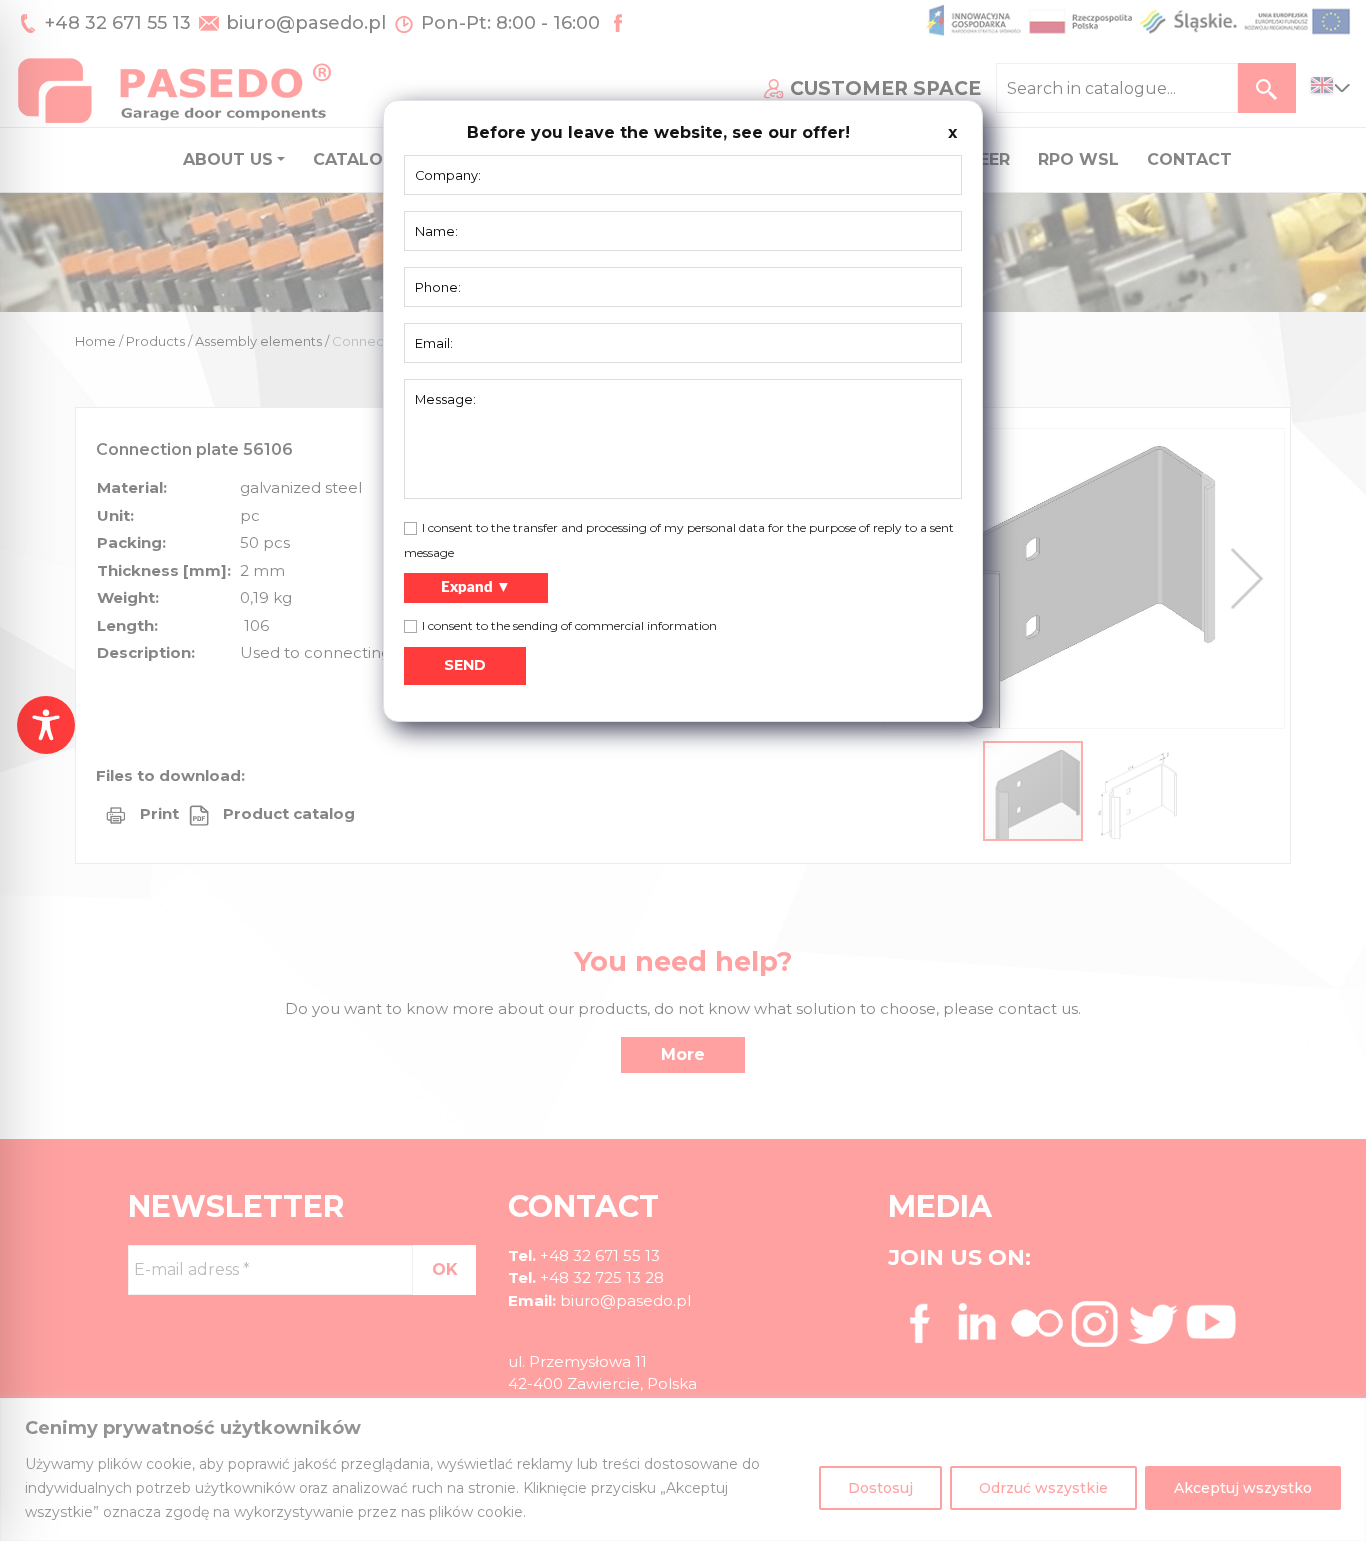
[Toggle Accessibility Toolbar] (46, 725)
